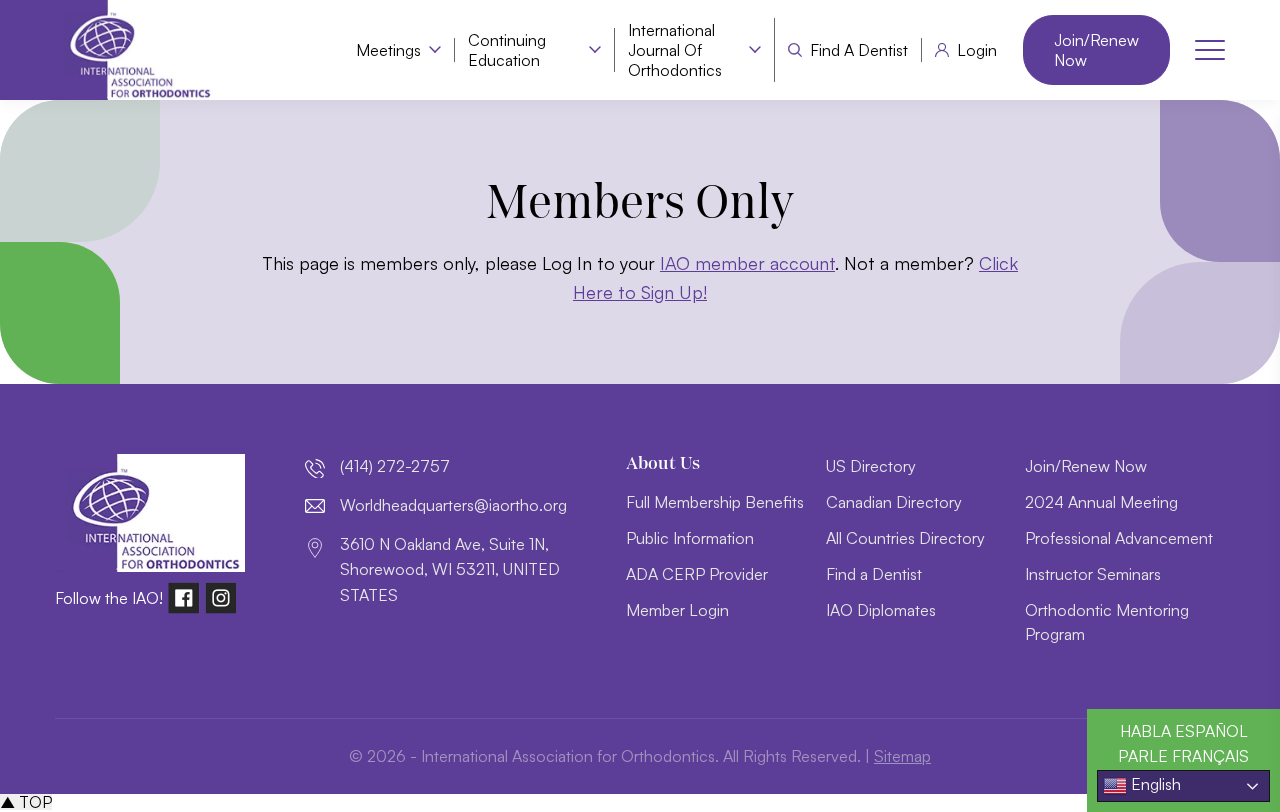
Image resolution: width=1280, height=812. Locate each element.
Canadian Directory (894, 502)
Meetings (388, 50)
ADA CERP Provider (697, 574)
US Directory (871, 466)
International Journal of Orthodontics (675, 50)
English (1154, 784)
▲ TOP (26, 802)
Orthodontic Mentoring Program (1107, 622)
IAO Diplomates (881, 610)
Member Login (677, 610)
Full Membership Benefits (715, 502)
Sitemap (902, 756)
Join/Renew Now (1096, 50)
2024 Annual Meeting (1101, 502)
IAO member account (747, 263)
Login (977, 50)
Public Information (690, 538)
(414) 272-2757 (395, 466)
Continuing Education (507, 50)
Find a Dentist (859, 50)
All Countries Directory (905, 538)
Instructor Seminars (1093, 574)
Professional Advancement (1119, 538)
